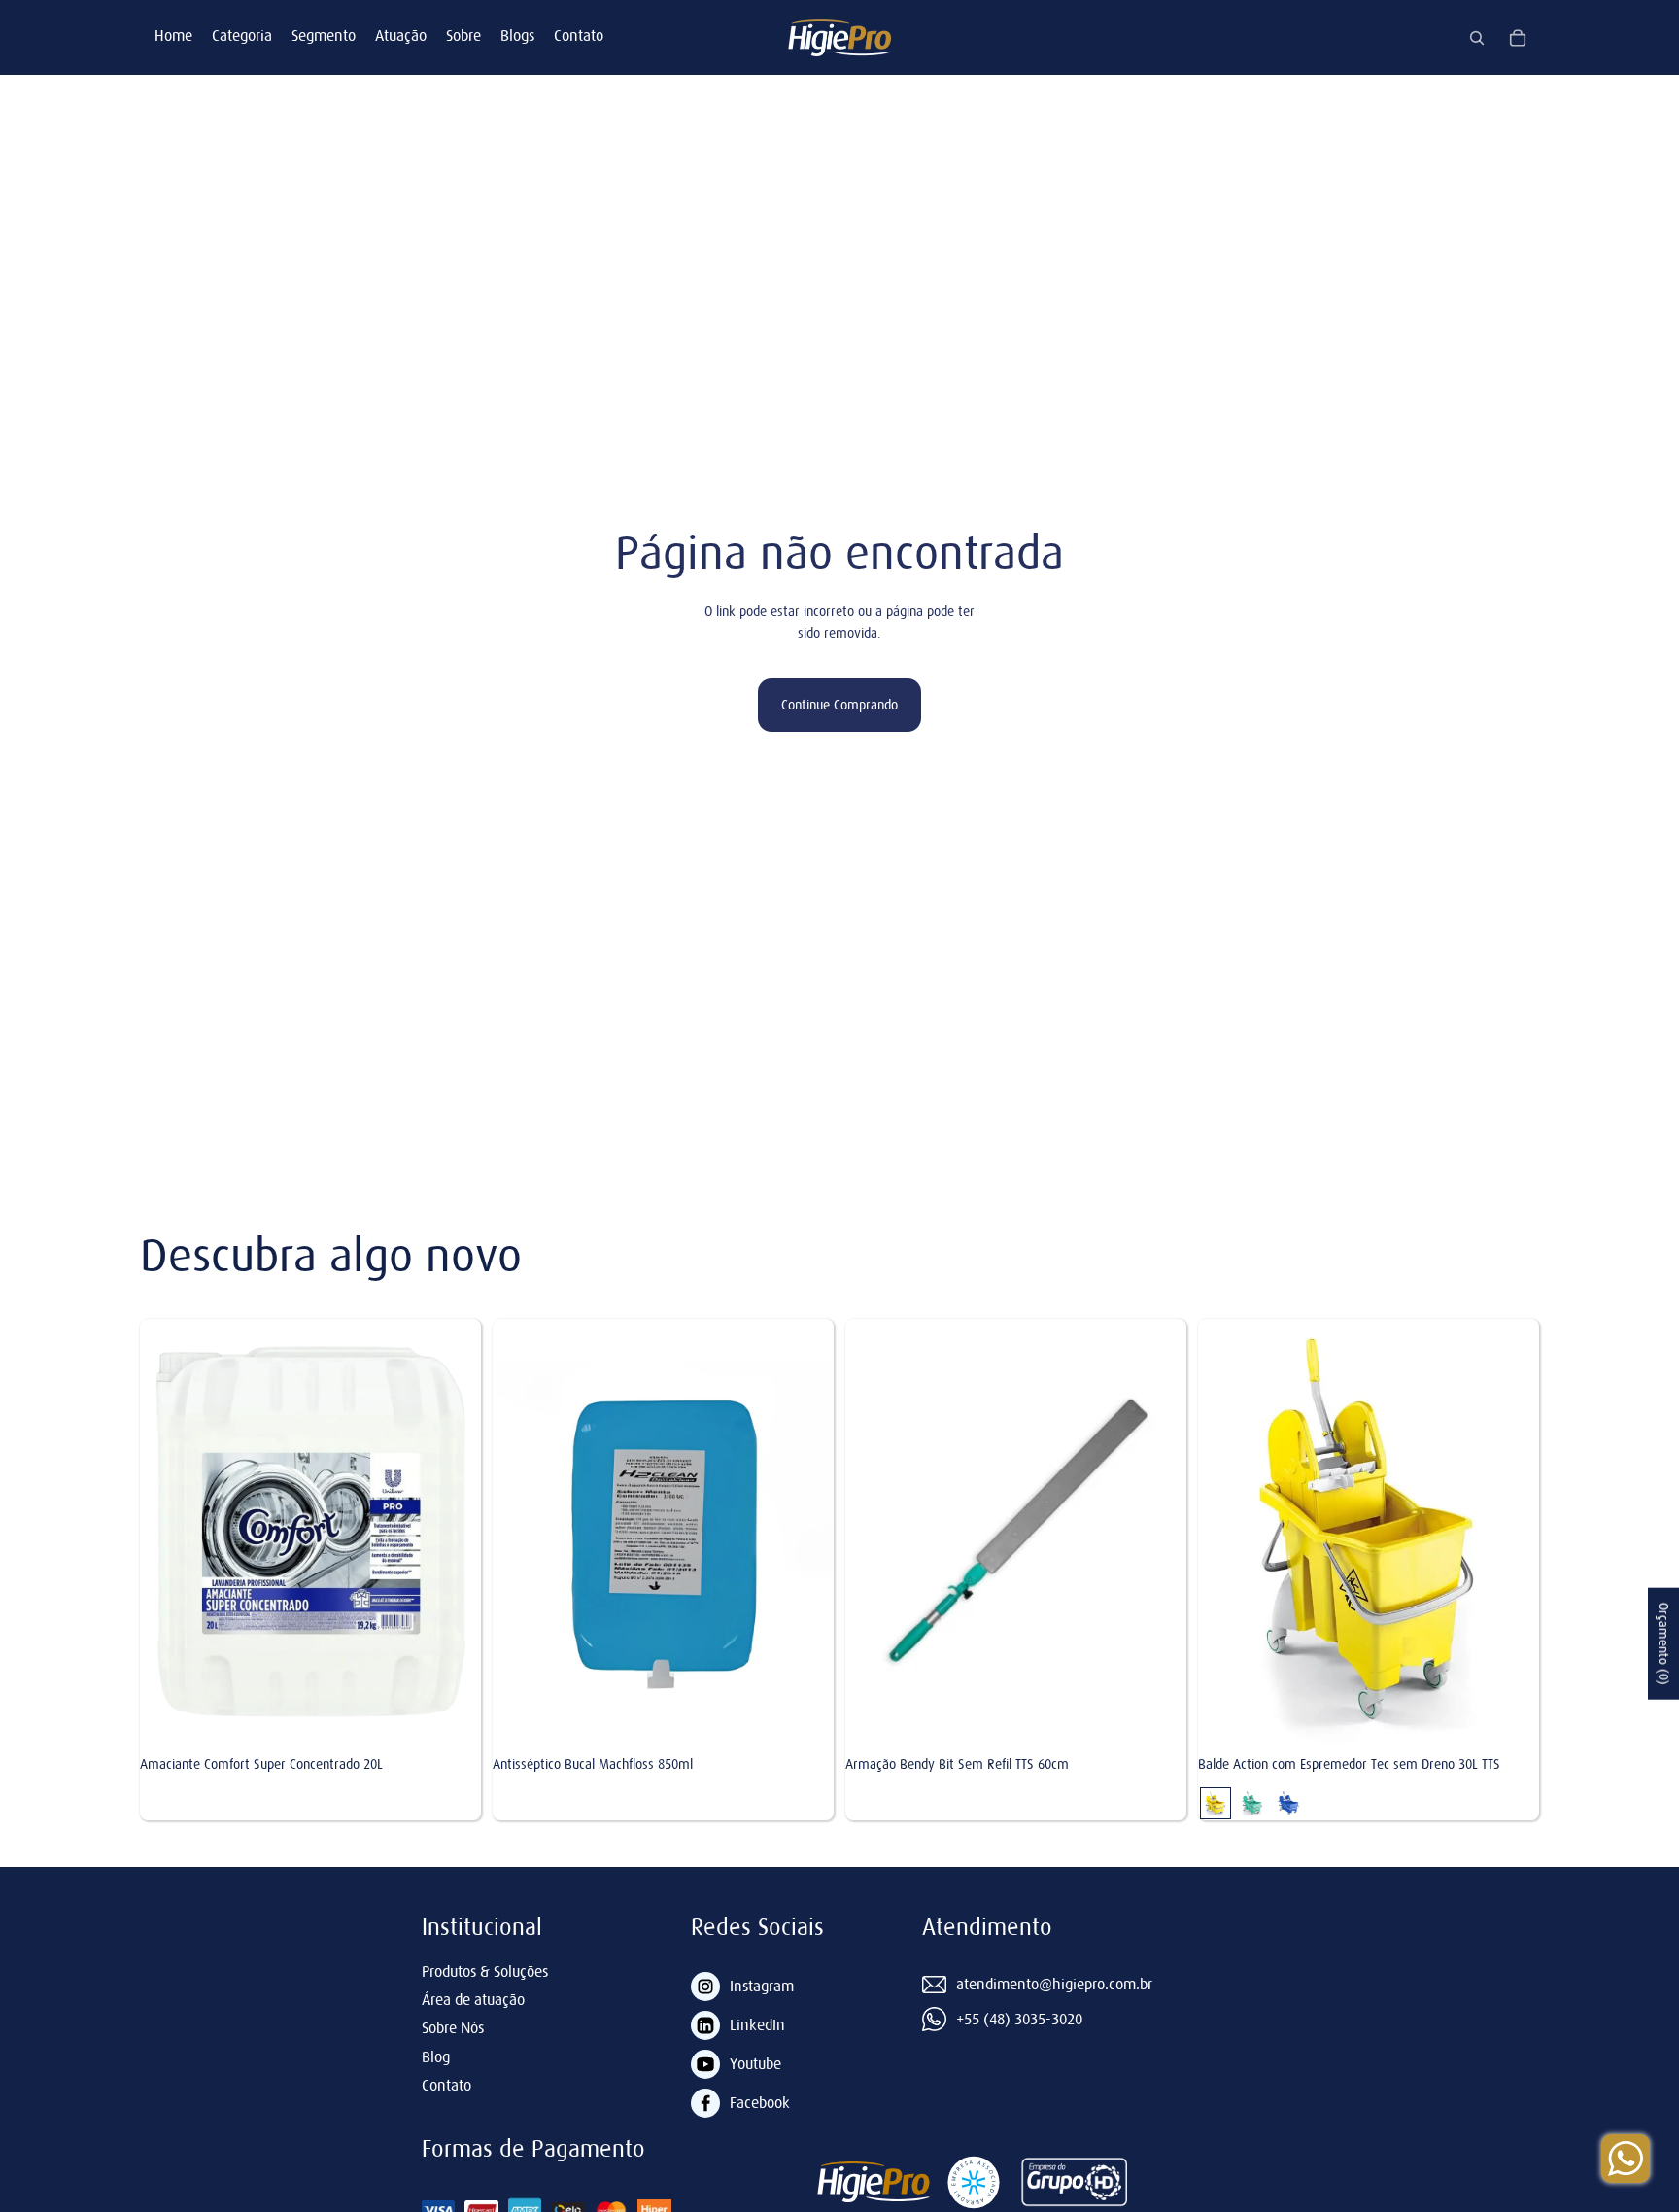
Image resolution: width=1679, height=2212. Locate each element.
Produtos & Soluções (485, 1971)
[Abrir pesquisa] (1477, 38)
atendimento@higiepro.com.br (1054, 1984)
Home (173, 35)
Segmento (324, 35)
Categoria (242, 35)
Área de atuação (473, 1999)
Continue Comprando (839, 705)
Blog (436, 2056)
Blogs (517, 35)
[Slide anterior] (1213, 1532)
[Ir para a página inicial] (839, 37)
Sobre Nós (453, 2027)
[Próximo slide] (1525, 1532)
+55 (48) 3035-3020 (1019, 2019)
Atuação (401, 35)
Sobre (463, 35)
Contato (579, 35)
